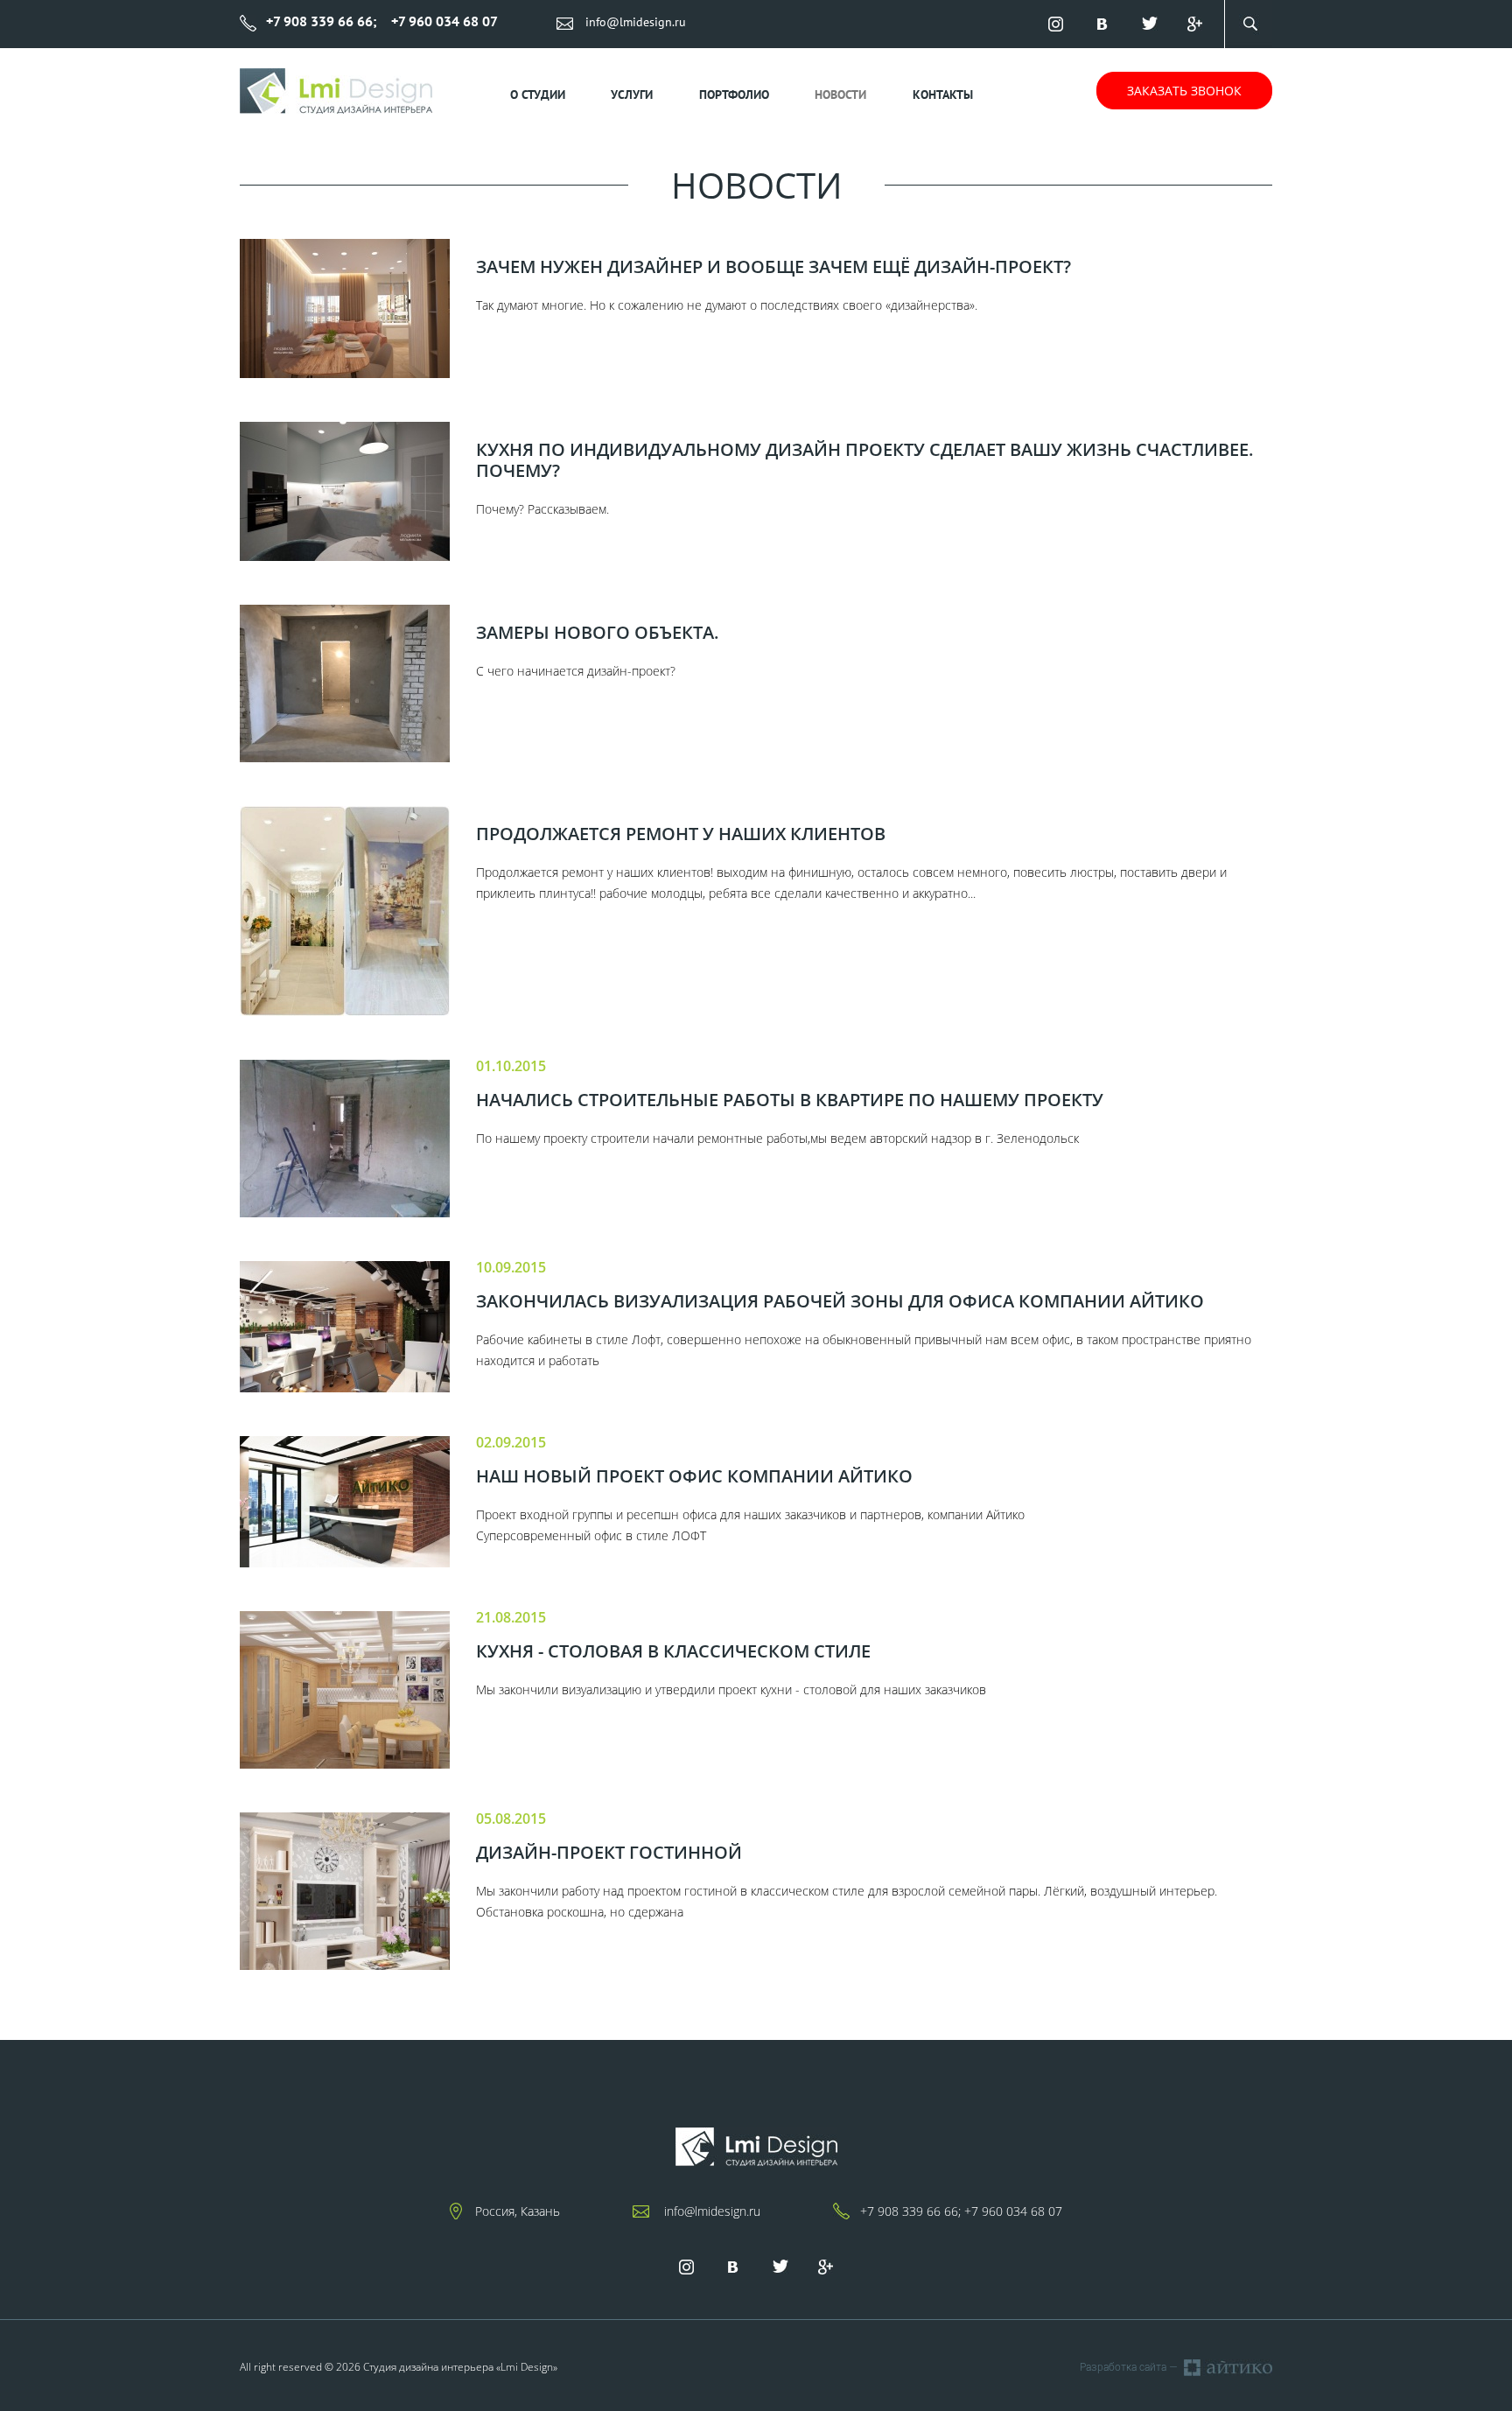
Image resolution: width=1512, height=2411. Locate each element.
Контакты (943, 95)
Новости (840, 95)
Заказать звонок (1184, 91)
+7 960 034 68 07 (1013, 2211)
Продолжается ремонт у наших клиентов (681, 834)
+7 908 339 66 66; (910, 2211)
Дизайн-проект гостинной (609, 1853)
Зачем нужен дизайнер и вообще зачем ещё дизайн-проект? (773, 267)
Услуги (632, 95)
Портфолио (734, 95)
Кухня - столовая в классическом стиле (673, 1651)
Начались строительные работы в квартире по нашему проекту (790, 1100)
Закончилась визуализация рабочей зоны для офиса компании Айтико (840, 1301)
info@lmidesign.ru (636, 22)
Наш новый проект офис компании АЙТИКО (694, 1476)
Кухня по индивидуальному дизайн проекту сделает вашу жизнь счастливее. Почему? (865, 460)
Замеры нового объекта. (598, 633)
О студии (538, 95)
